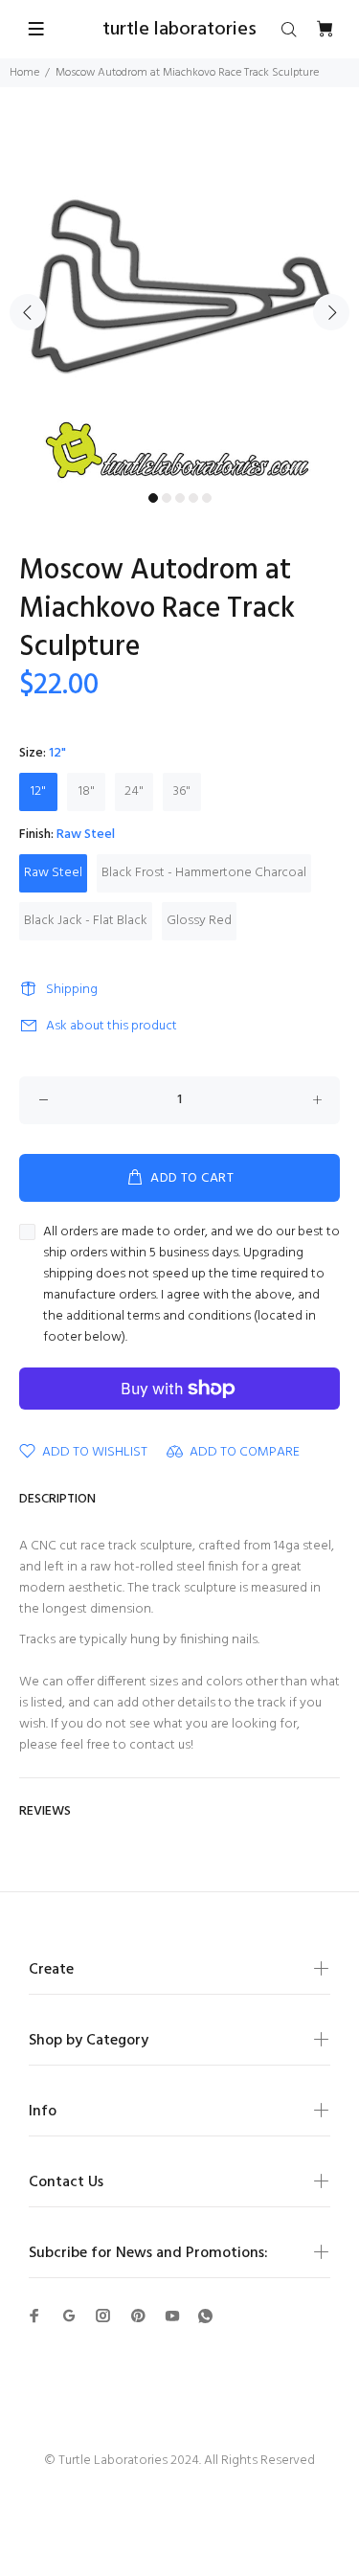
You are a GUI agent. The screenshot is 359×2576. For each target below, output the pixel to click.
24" (134, 791)
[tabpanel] (179, 301)
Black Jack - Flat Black (86, 921)
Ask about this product (112, 1026)
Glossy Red (199, 921)
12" (38, 791)
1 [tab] (153, 498)
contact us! (161, 1745)
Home (24, 73)
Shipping (72, 990)
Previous (28, 312)
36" (182, 791)
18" (87, 791)
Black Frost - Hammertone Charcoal (204, 873)
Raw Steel (53, 873)
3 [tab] (180, 498)
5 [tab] (207, 498)
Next (331, 312)
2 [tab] (167, 498)
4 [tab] (193, 498)
